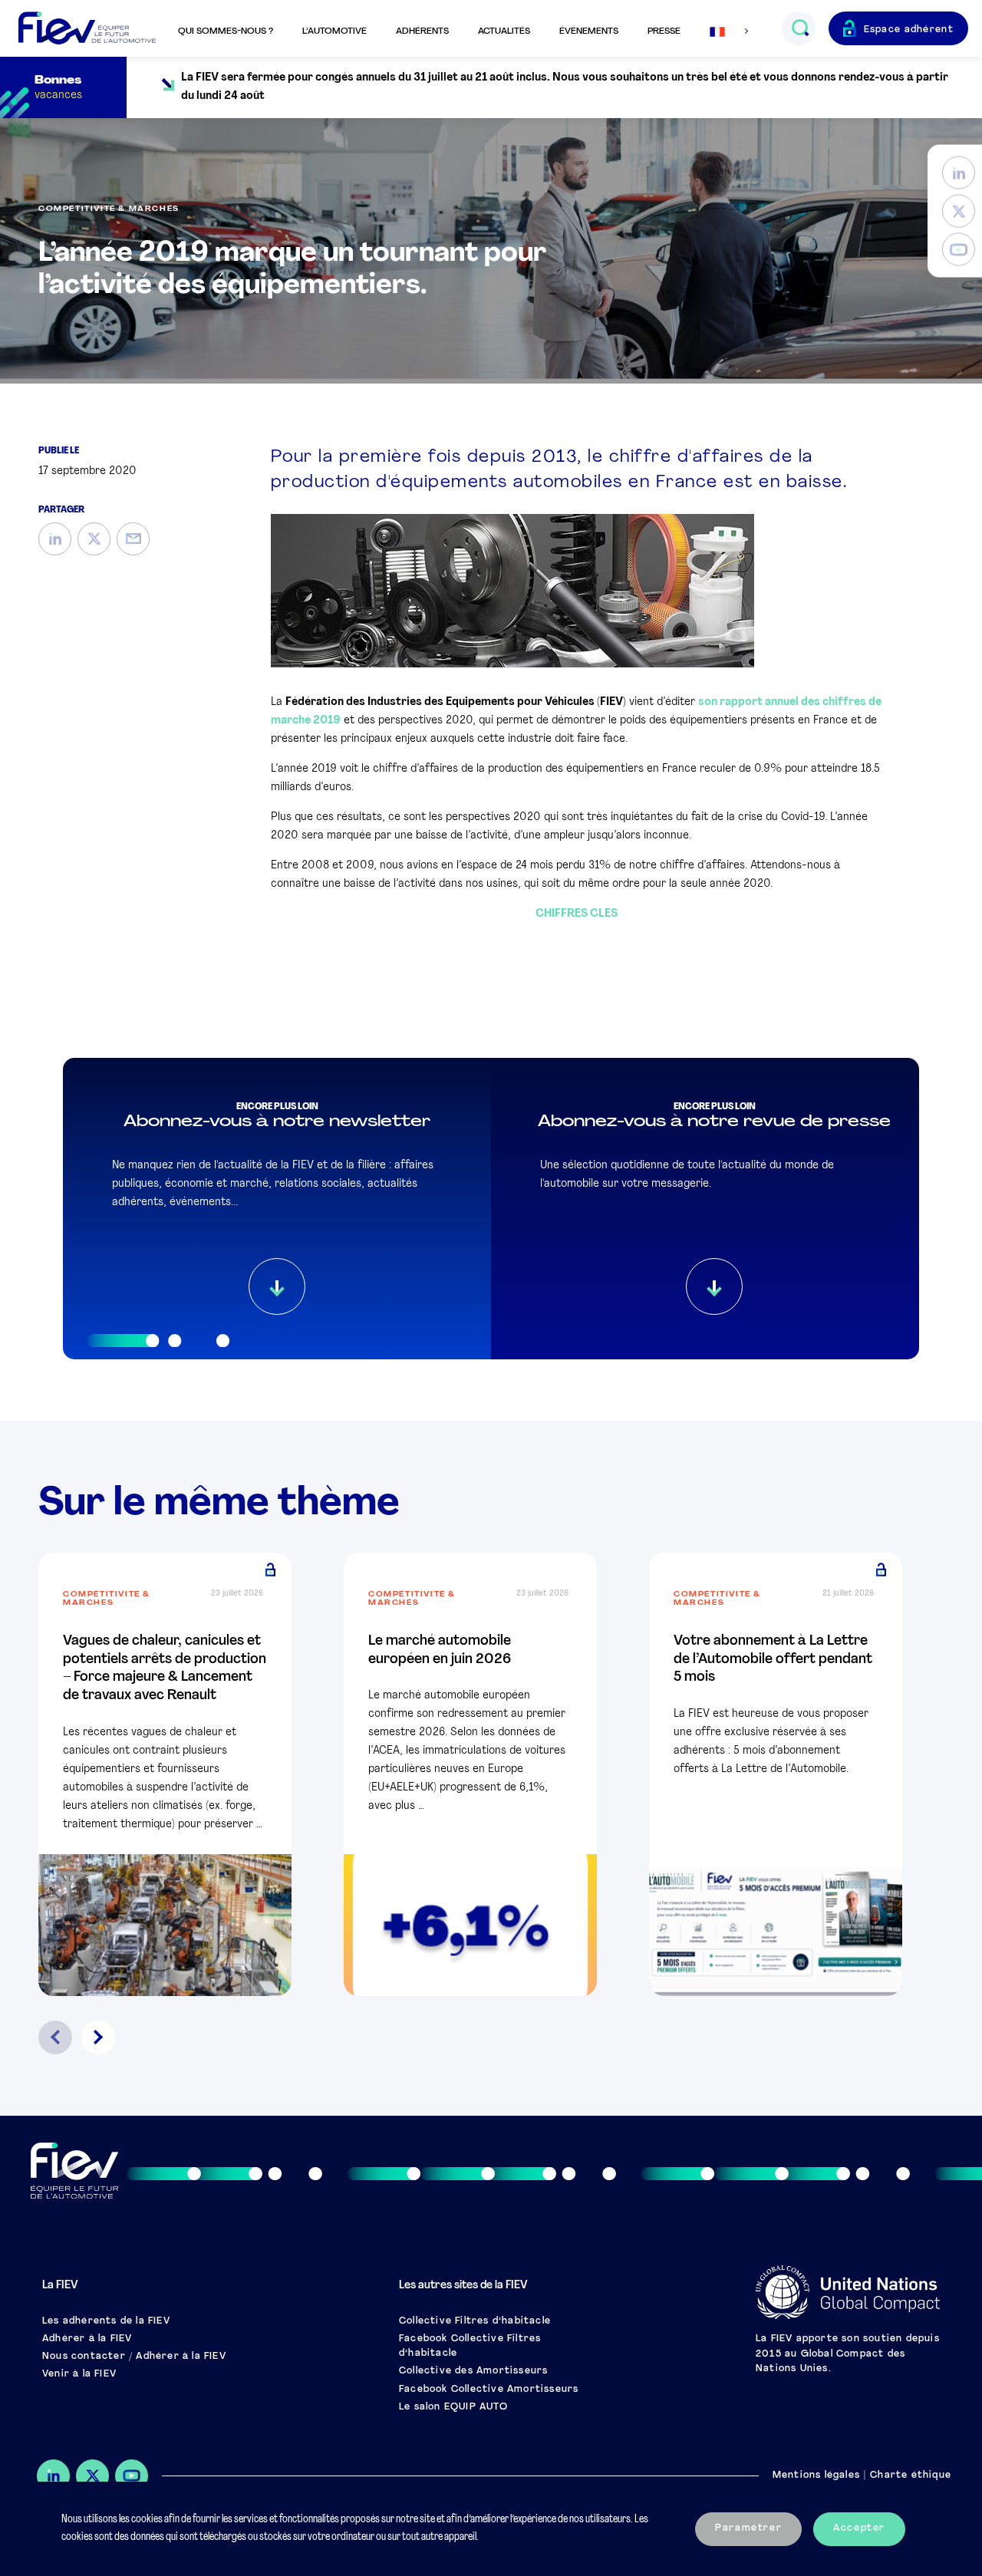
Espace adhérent (909, 30)
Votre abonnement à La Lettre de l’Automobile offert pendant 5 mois (773, 1660)
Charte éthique (911, 2476)
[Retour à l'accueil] (87, 29)
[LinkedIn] (959, 173)
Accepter (859, 2528)
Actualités (504, 31)
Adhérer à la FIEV (87, 2339)
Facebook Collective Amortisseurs (489, 2390)
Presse (664, 31)
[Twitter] (959, 211)
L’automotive (334, 31)
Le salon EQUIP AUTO (453, 2407)
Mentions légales (816, 2476)
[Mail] (133, 539)
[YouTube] (959, 250)
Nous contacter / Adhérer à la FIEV (134, 2357)
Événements (589, 31)
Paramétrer (748, 2528)
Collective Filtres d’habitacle (475, 2321)
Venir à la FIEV (79, 2374)
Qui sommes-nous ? (226, 31)
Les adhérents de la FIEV (106, 2321)
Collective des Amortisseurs (473, 2371)
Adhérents (422, 31)
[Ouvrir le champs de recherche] (800, 28)
